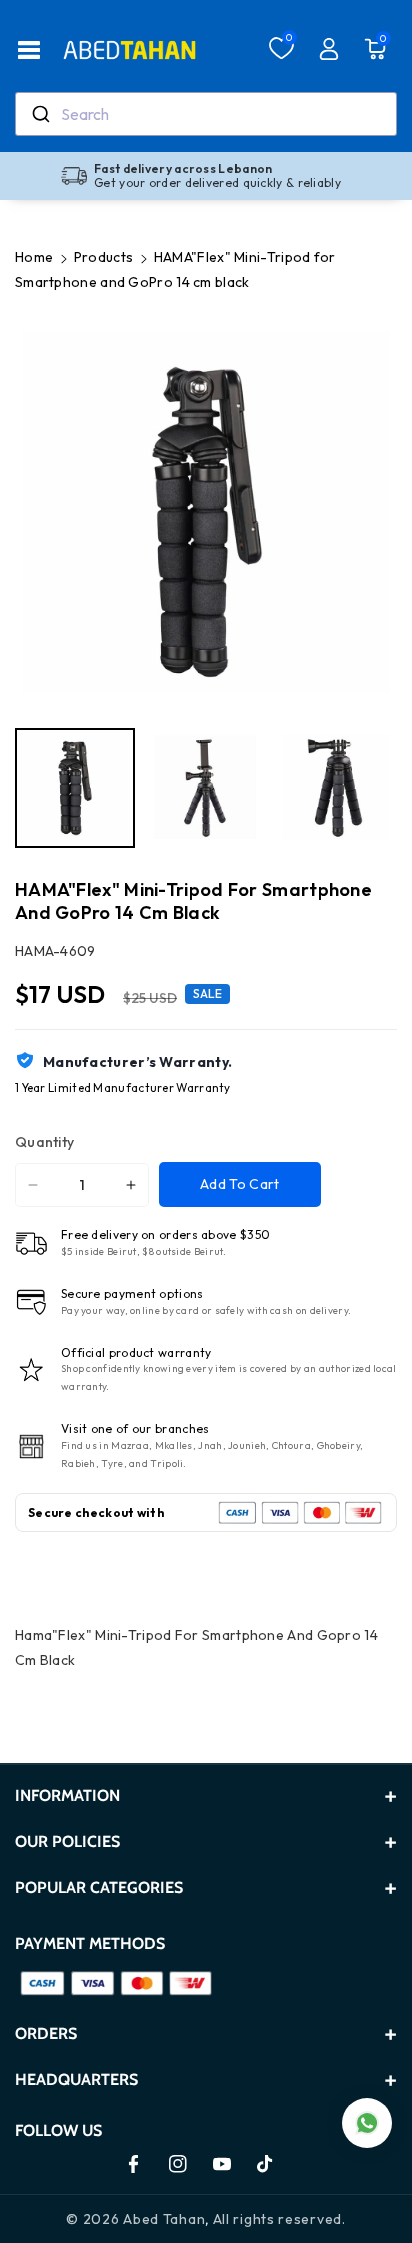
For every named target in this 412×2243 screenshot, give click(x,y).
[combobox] (206, 114)
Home (34, 257)
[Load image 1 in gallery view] (75, 788)
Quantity (44, 1142)
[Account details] (329, 49)
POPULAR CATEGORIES (99, 1887)
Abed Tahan (164, 2219)
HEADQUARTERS (76, 2079)
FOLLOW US (58, 2130)
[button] (29, 50)
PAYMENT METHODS (90, 1943)
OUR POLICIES (67, 1841)
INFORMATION (67, 1795)
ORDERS (46, 2033)
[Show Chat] (367, 2123)
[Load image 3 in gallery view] (335, 788)
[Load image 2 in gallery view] (205, 788)
